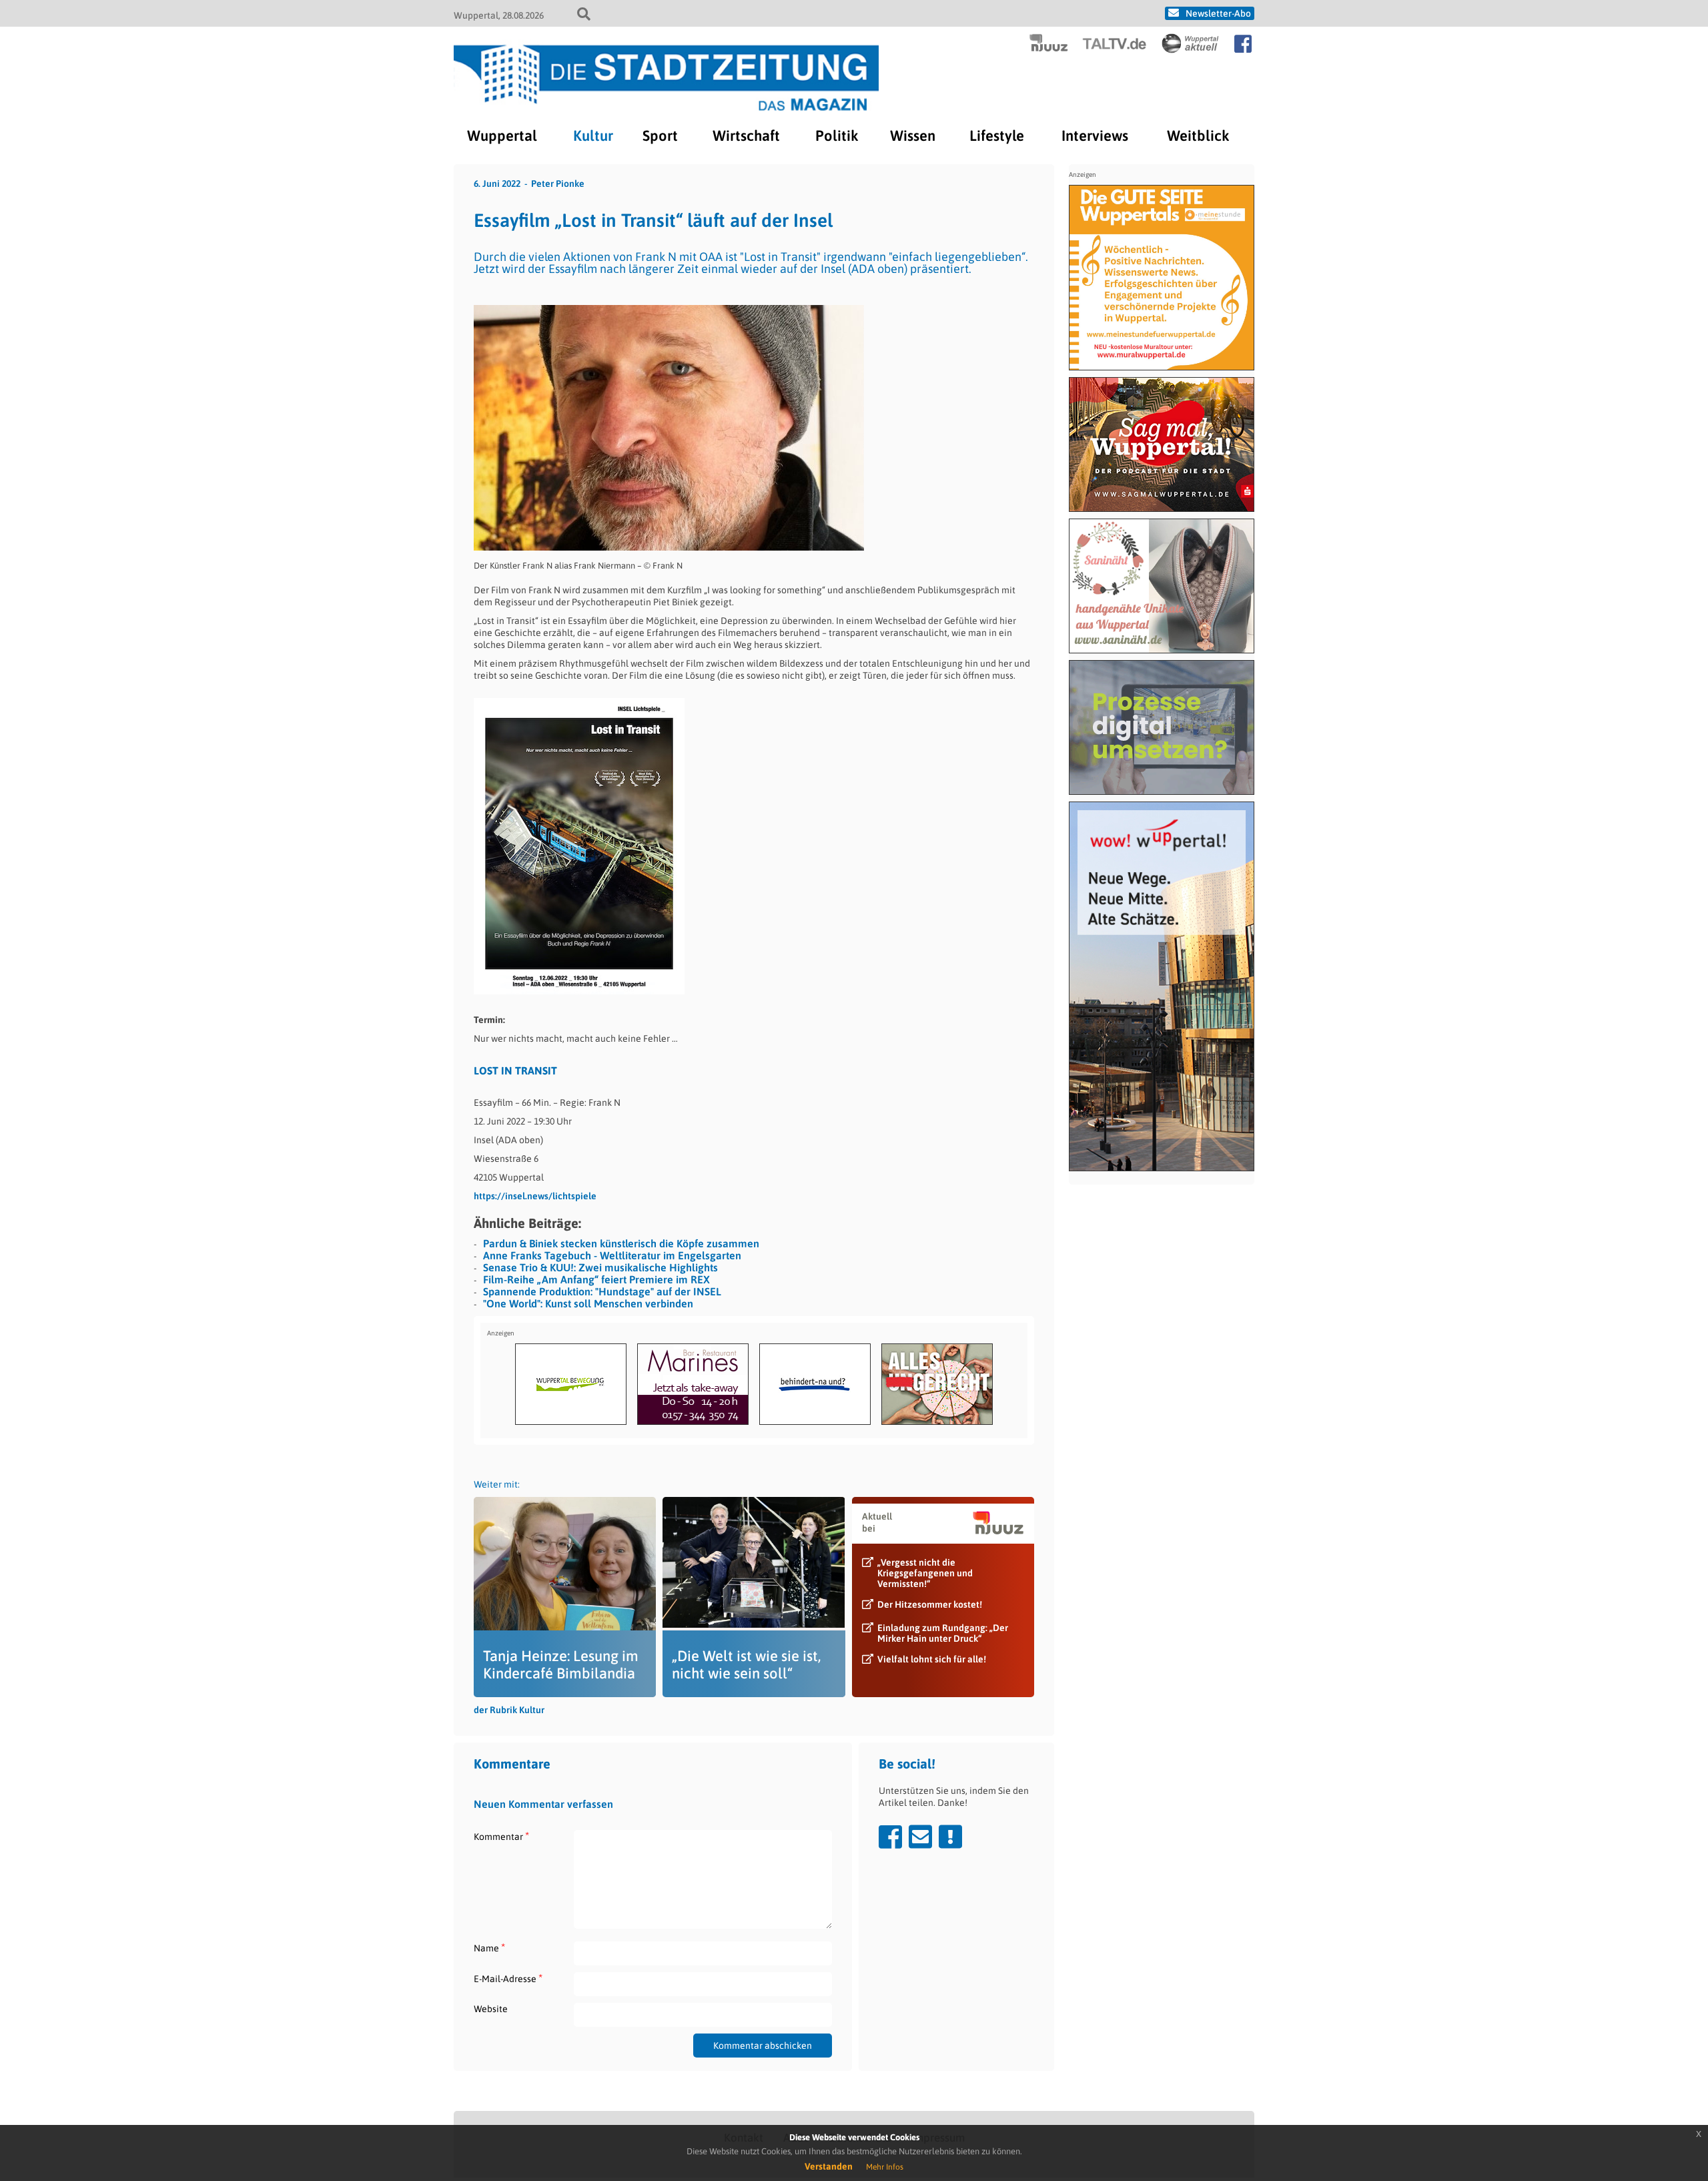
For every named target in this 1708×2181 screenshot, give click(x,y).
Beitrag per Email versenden (920, 1837)
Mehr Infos (885, 2167)
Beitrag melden (950, 1837)
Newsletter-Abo (1218, 13)
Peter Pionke (558, 184)
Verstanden (829, 2166)
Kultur (593, 135)
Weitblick (1198, 135)
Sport (660, 135)
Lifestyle (997, 135)
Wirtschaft (746, 135)
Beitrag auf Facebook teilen (890, 1837)
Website (491, 2009)
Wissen (913, 135)
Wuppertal (502, 135)
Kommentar (501, 1836)
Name (489, 1948)
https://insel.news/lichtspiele (535, 1196)
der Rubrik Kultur (509, 1710)
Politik (837, 135)
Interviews (1095, 135)
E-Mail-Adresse (508, 1978)
